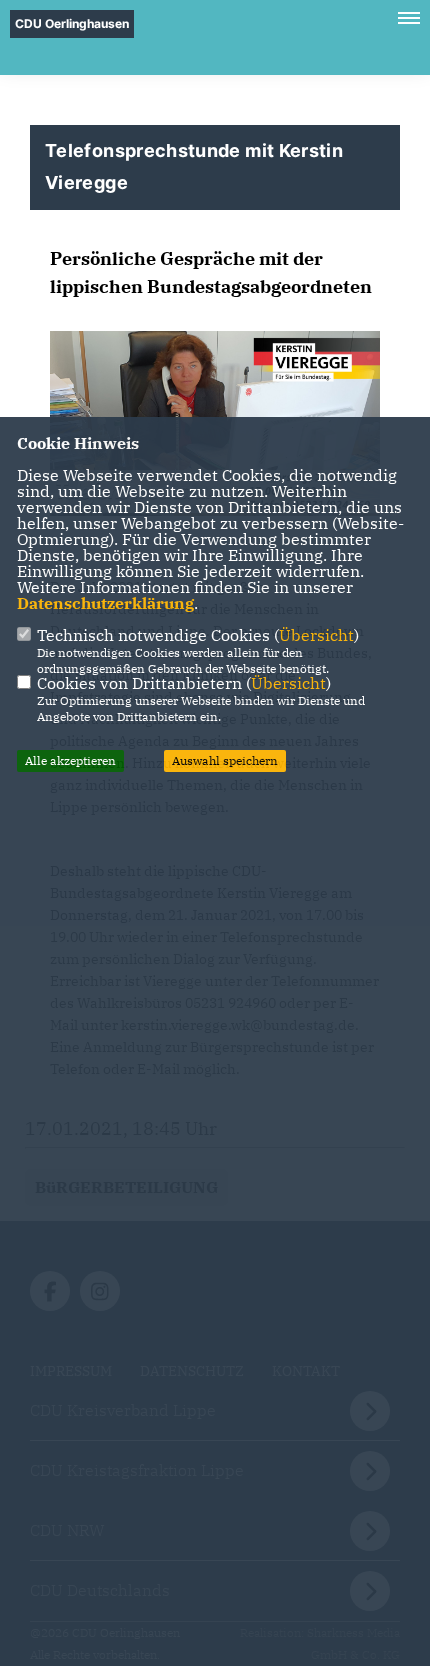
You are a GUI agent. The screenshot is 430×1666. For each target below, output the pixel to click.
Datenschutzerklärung (105, 603)
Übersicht (316, 635)
